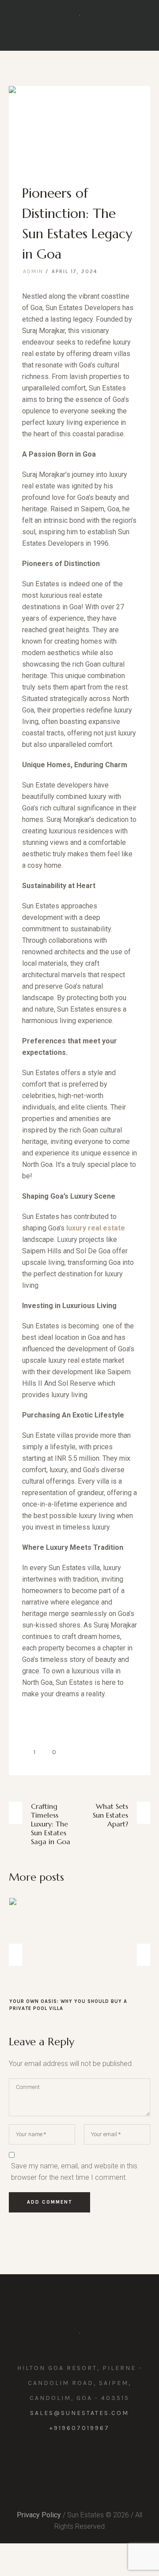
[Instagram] (79, 2452)
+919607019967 (79, 2421)
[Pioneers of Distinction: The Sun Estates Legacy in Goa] (79, 125)
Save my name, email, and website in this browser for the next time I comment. (74, 2165)
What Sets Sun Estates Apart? (110, 1815)
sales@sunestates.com (79, 2406)
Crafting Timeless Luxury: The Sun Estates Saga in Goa (51, 1824)
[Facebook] (62, 2452)
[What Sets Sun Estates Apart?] (83, 1945)
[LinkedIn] (97, 2452)
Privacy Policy (39, 2508)
